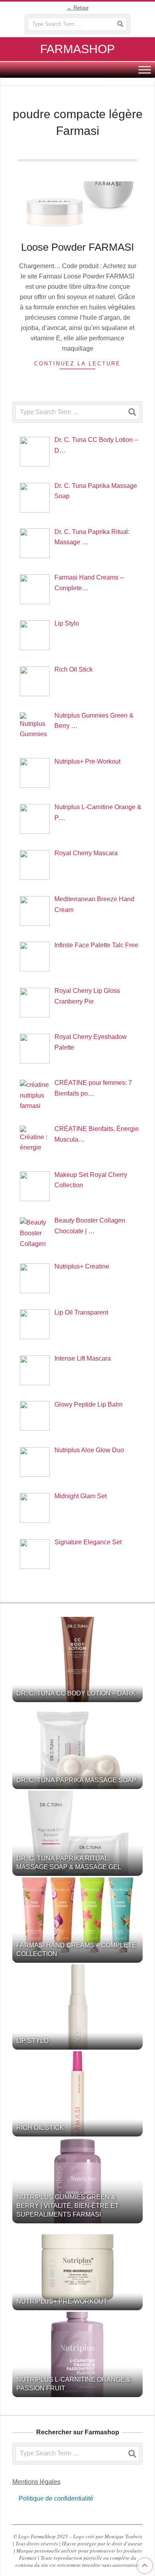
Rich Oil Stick (40, 2128)
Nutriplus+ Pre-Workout (62, 2301)
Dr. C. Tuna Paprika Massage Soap (76, 1780)
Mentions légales (36, 2482)
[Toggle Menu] (145, 70)
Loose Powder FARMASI (77, 247)
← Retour (78, 8)
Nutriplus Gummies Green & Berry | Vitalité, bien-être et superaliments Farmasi (68, 2206)
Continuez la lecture (77, 364)
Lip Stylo (32, 2041)
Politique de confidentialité (55, 2498)
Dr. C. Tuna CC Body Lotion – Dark (76, 1693)
